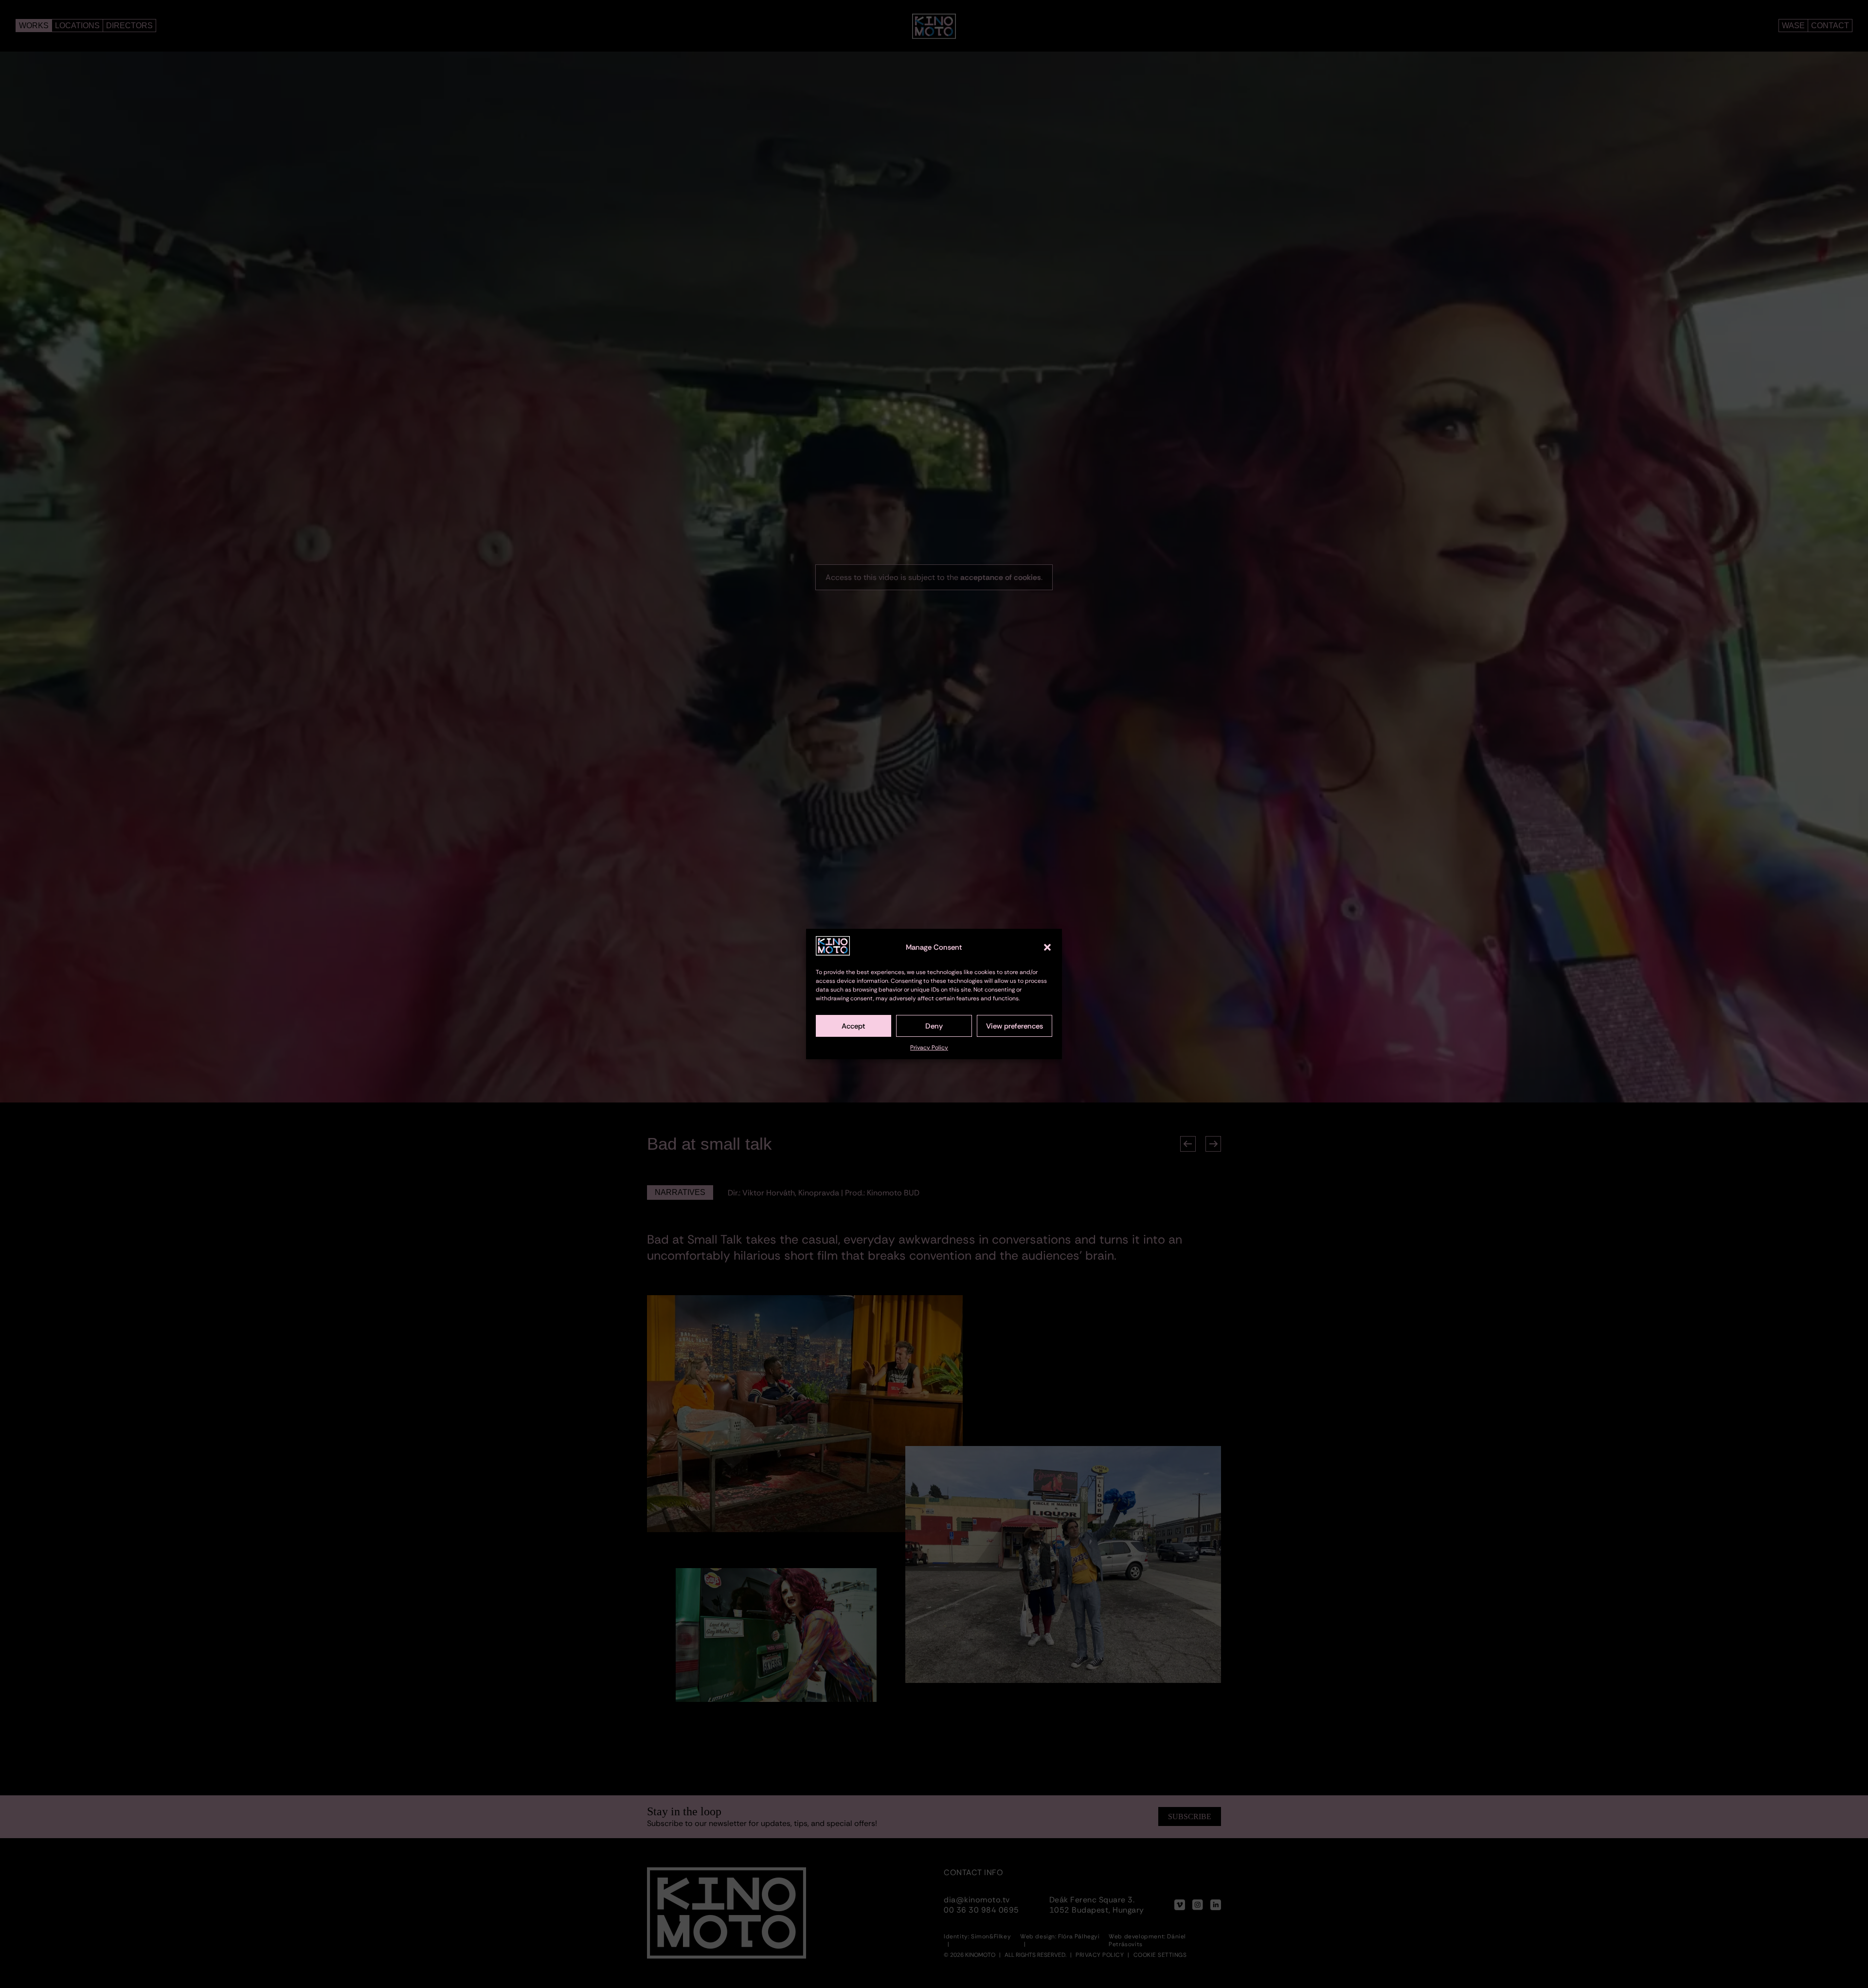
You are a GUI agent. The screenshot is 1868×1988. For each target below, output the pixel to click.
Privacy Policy (929, 1048)
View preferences (1015, 1026)
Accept (853, 1026)
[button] (1047, 947)
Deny (934, 1026)
